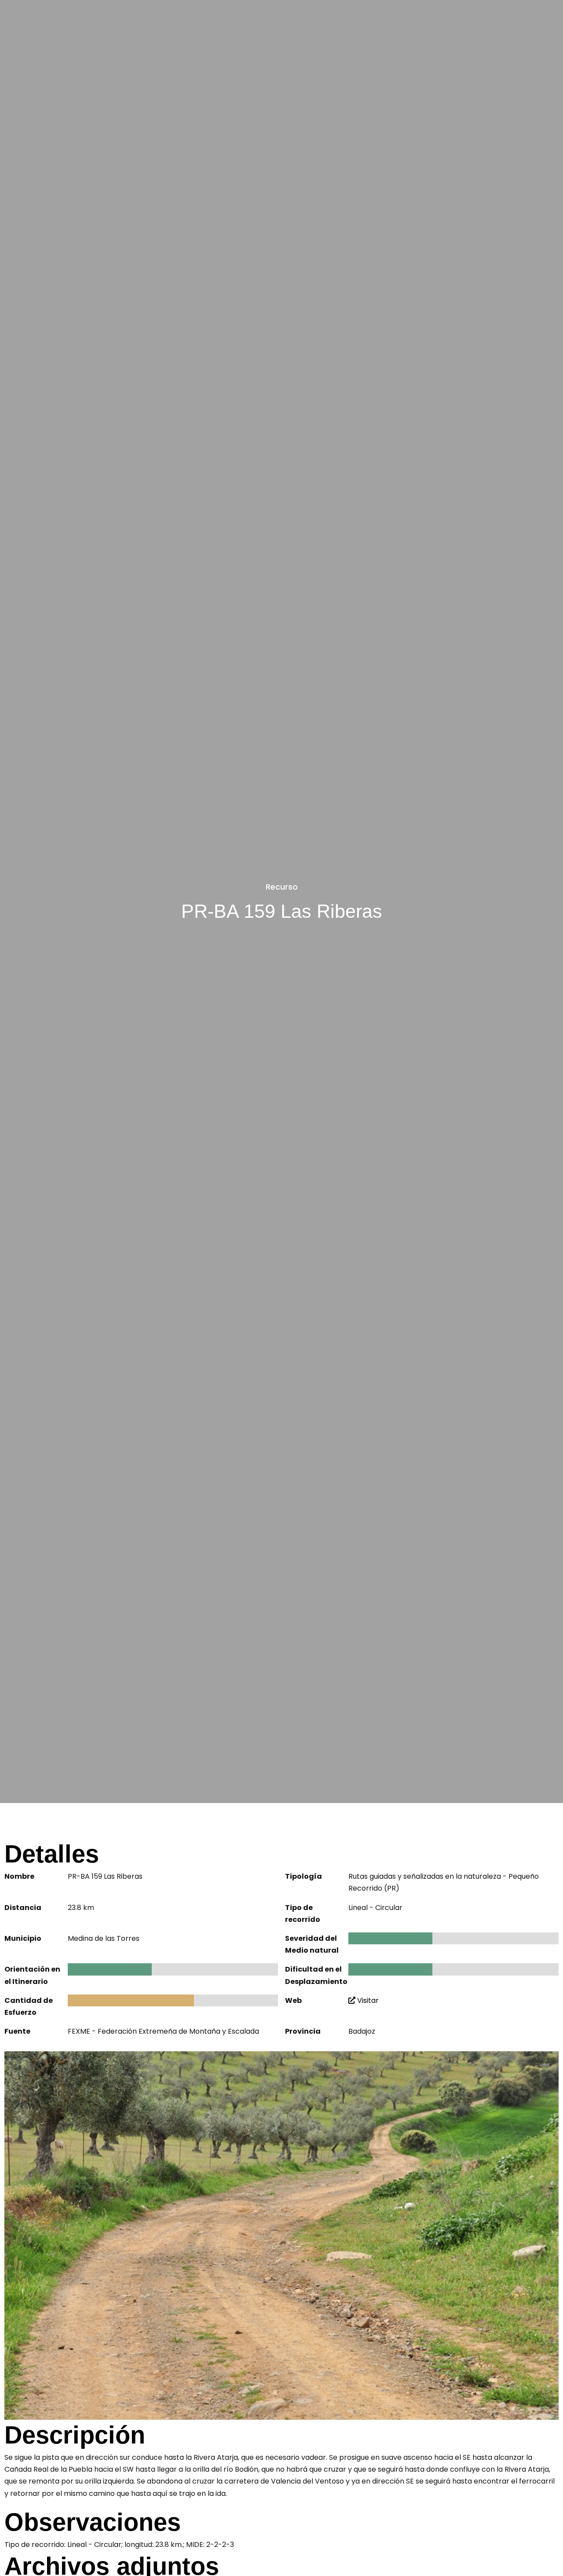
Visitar (367, 2000)
